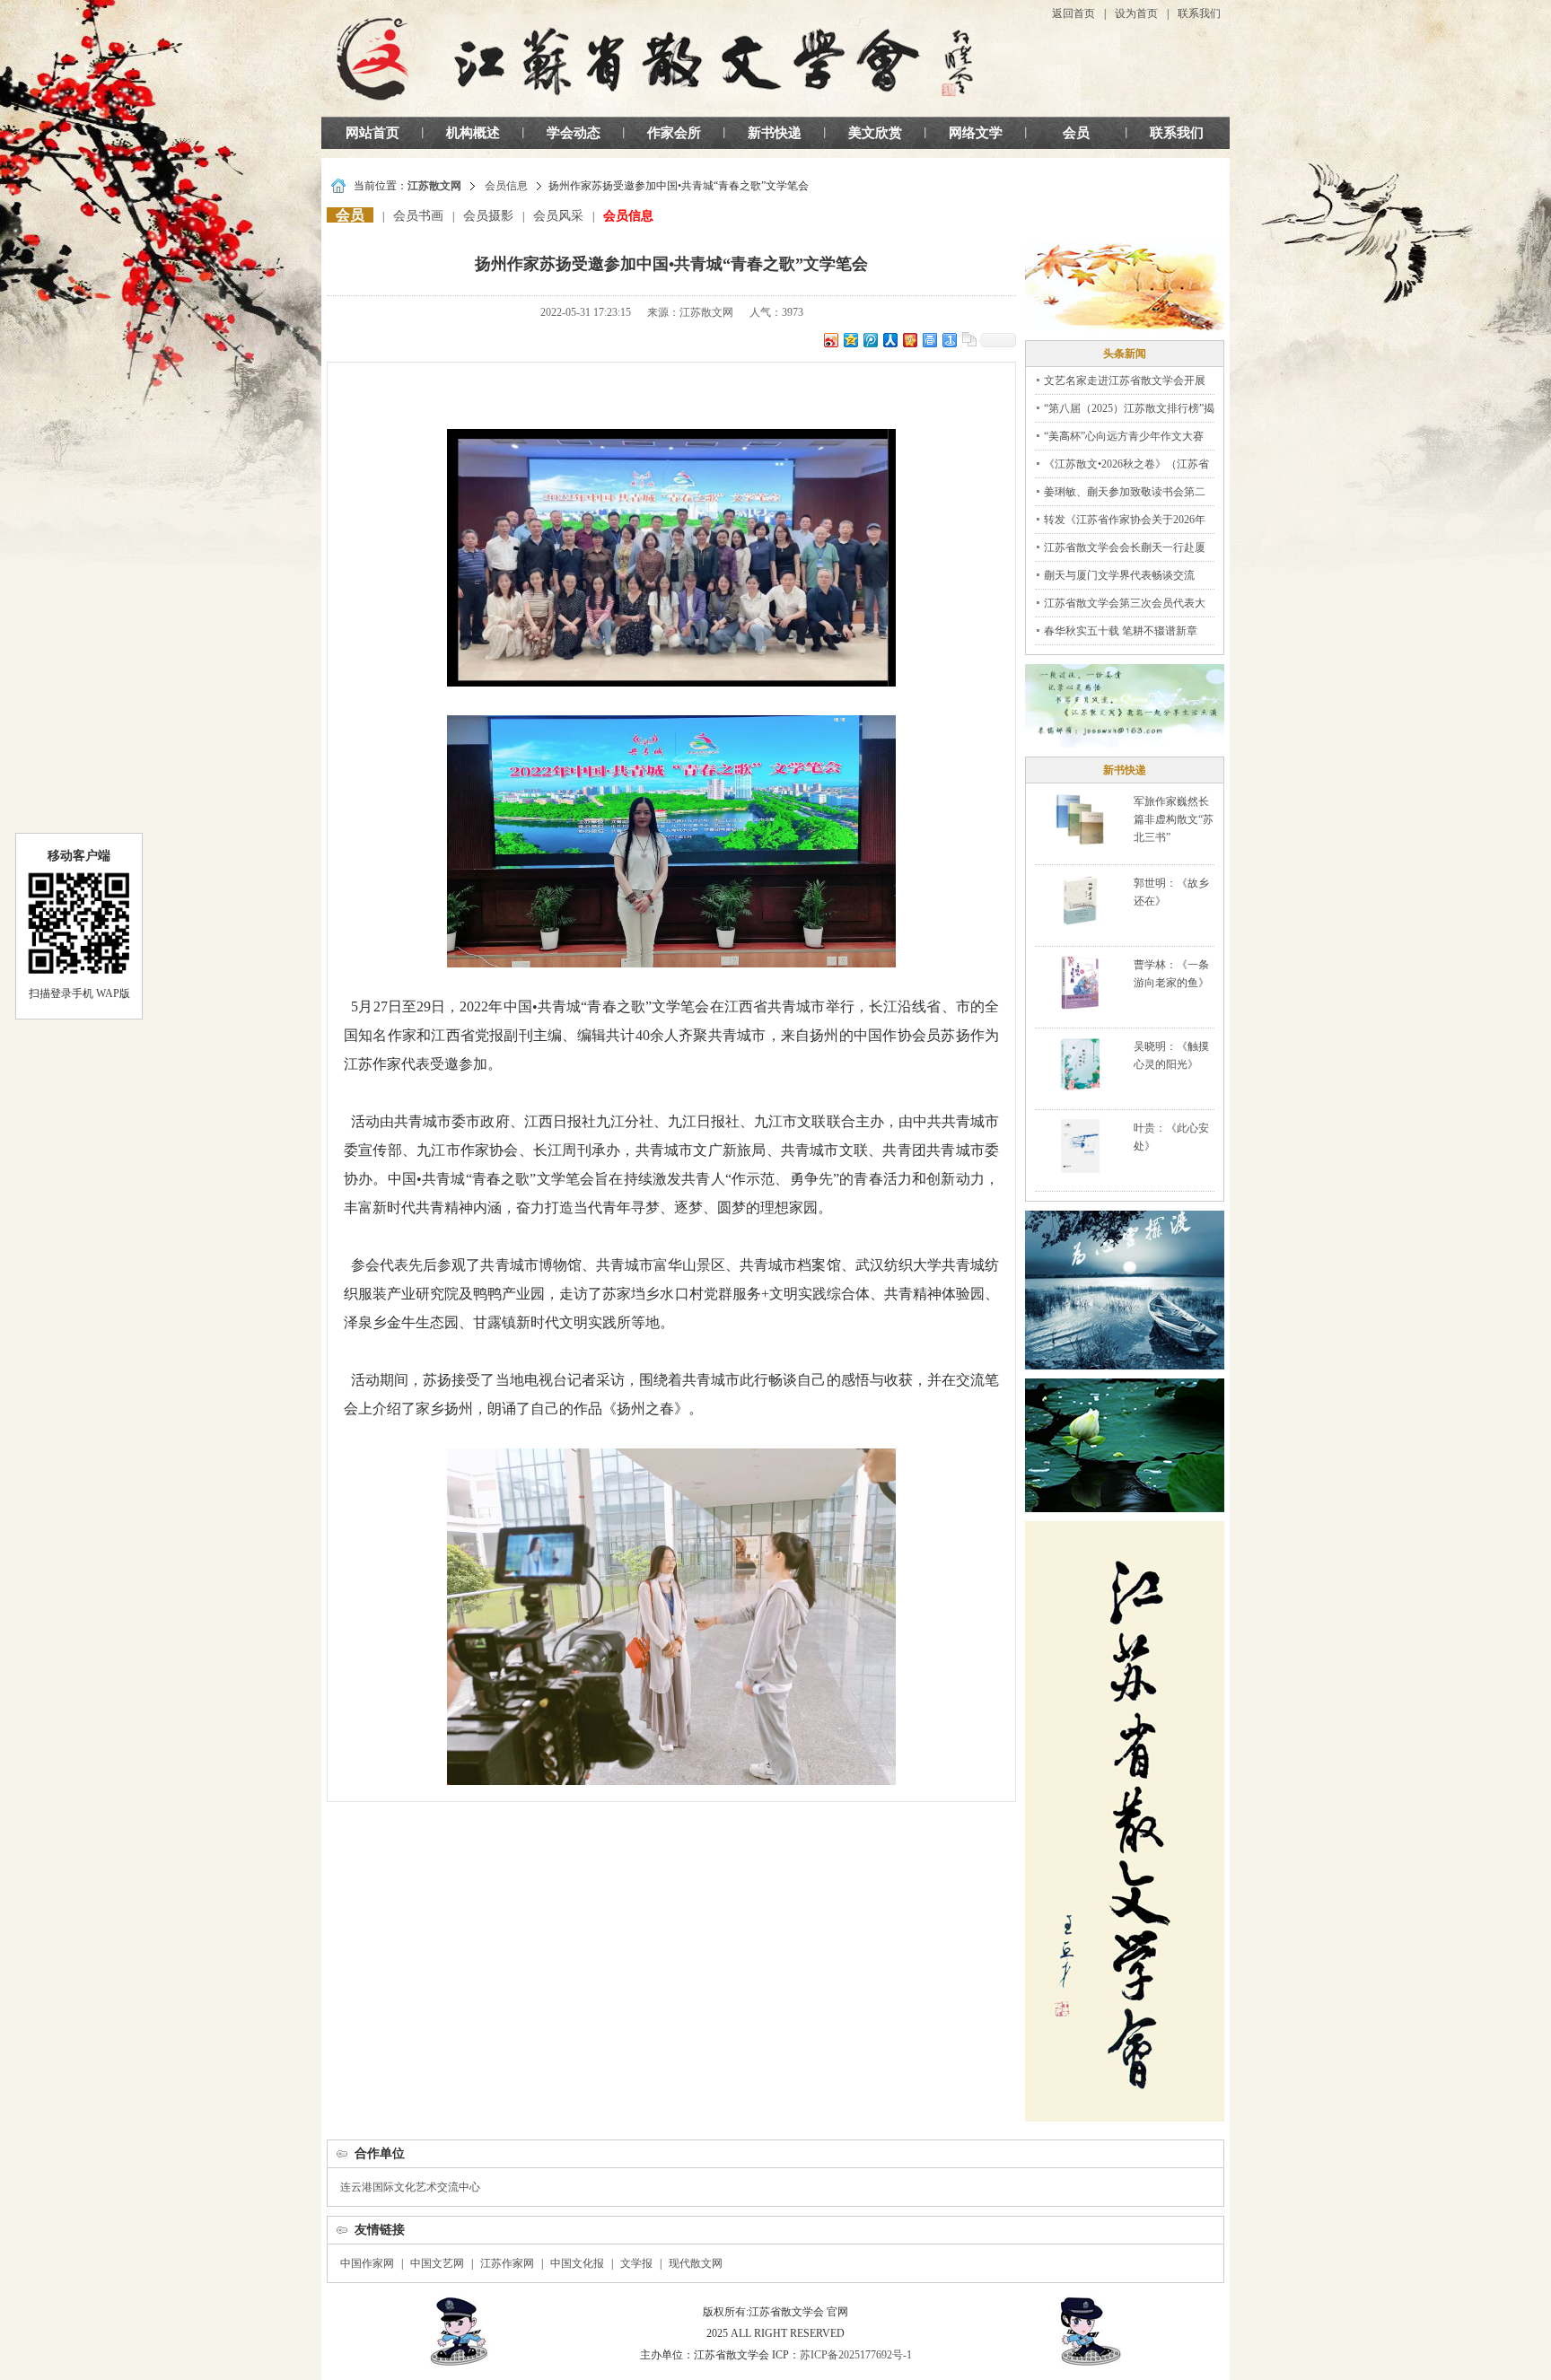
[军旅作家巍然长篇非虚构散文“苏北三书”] (1080, 818)
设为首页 (1136, 13)
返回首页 (1073, 13)
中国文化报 (577, 2263)
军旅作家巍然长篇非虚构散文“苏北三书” (1174, 819)
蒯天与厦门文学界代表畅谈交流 (1119, 575)
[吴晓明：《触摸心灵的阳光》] (1079, 1063)
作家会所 (674, 133)
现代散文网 (696, 2263)
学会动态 (574, 133)
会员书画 (418, 216)
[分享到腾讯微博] (870, 340)
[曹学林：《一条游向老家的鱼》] (1080, 982)
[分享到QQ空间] (850, 340)
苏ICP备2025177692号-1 (856, 2355)
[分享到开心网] (909, 340)
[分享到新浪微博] (830, 340)
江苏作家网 (507, 2263)
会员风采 (558, 216)
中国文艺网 (437, 2263)
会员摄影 (488, 216)
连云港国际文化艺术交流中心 (410, 2187)
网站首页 (372, 133)
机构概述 (473, 133)
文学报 (636, 2263)
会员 (1076, 133)
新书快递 (775, 133)
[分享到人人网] (889, 340)
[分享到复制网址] (968, 340)
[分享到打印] (929, 340)
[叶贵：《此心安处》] (1080, 1145)
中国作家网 (367, 2263)
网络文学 (976, 133)
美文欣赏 (875, 133)
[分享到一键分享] (949, 340)
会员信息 (506, 186)
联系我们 (1199, 13)
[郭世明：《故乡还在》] (1080, 900)
